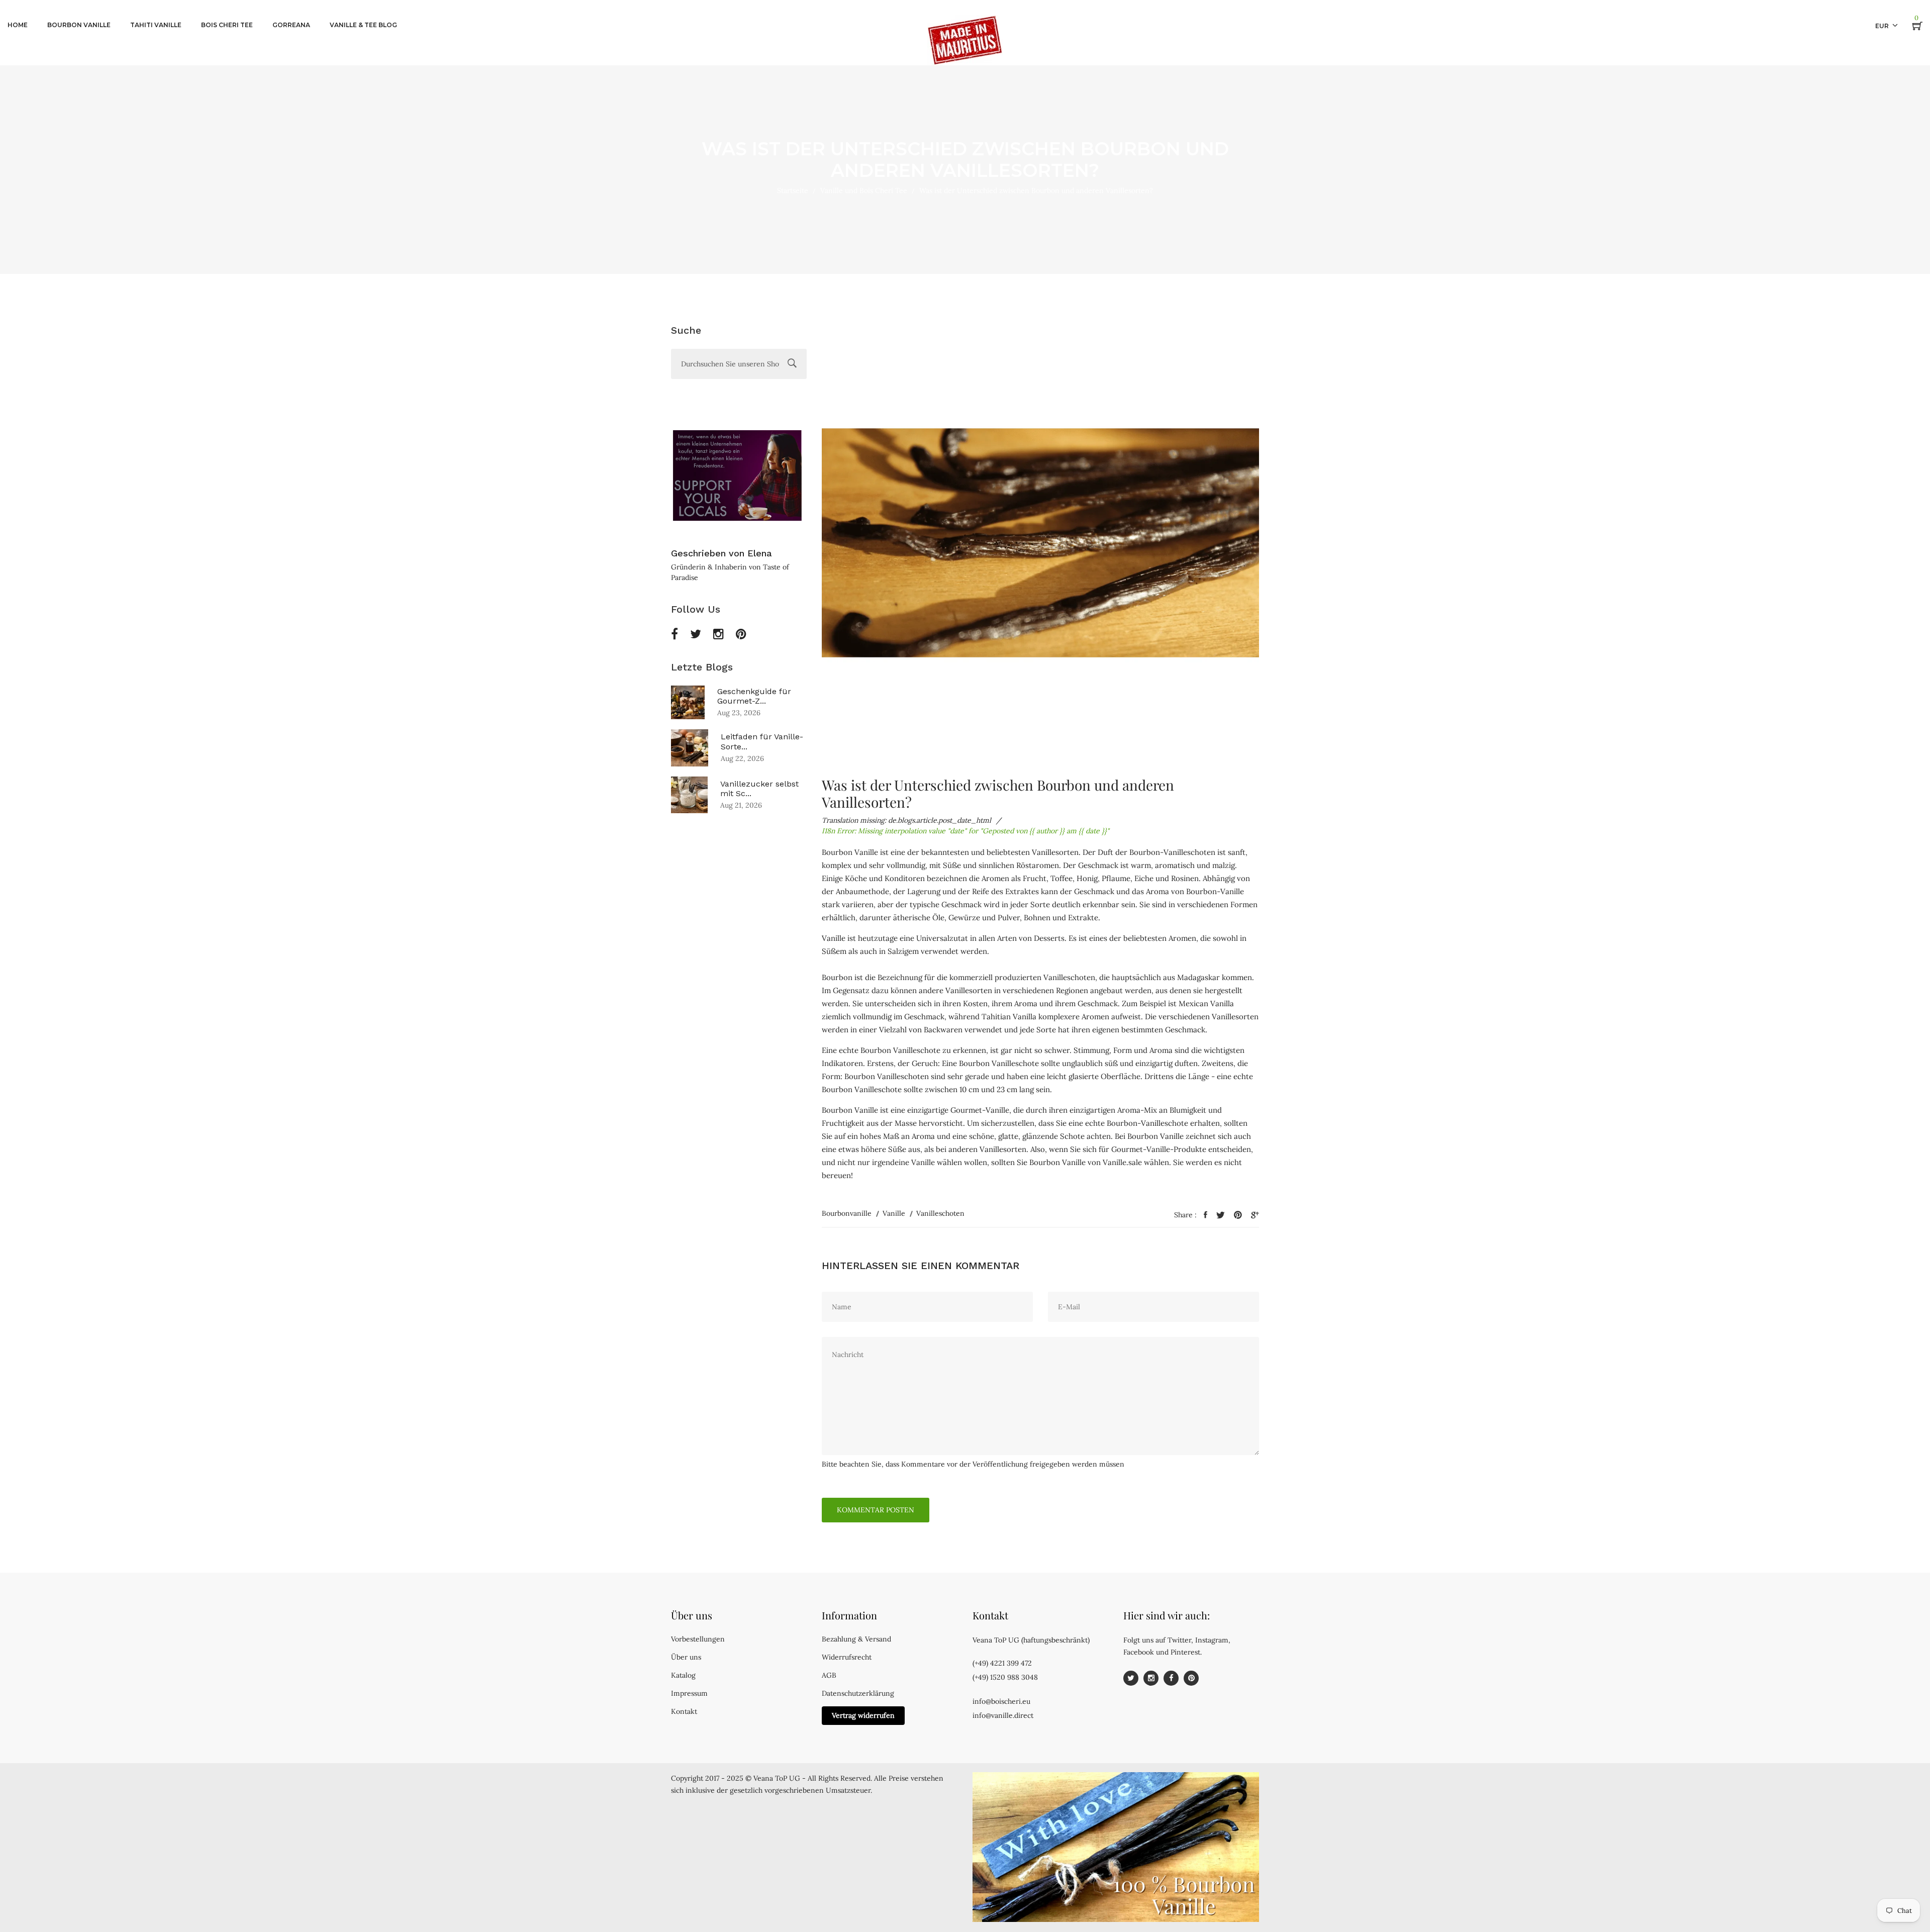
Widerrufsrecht (847, 1657)
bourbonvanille (847, 1213)
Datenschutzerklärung (858, 1693)
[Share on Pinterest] (1238, 1215)
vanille (894, 1213)
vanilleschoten (940, 1213)
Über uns (686, 1657)
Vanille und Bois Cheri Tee (864, 190)
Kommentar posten (876, 1510)
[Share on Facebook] (1205, 1215)
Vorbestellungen (698, 1639)
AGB (829, 1675)
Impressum (689, 1693)
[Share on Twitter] (1221, 1215)
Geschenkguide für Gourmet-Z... (754, 696)
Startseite (793, 190)
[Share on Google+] (1255, 1215)
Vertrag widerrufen (863, 1715)
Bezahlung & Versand (856, 1639)
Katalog (683, 1675)
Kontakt (684, 1711)
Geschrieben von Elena (721, 553)
